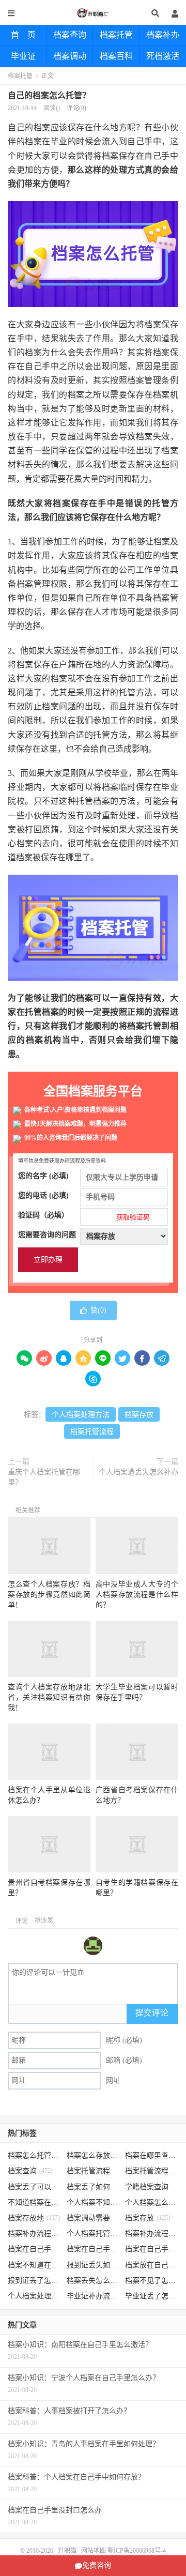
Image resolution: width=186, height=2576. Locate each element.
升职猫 (93, 13)
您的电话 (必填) (43, 1195)
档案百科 (116, 56)
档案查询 (70, 35)
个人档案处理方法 (81, 1415)
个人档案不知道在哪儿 (93, 2202)
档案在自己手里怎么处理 (152, 2249)
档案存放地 (34, 2218)
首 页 (23, 35)
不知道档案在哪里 (34, 2202)
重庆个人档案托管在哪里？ (44, 1477)
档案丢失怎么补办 (93, 2281)
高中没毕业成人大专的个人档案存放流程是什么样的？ (137, 1595)
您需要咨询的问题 (47, 1235)
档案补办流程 (34, 2234)
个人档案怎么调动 (152, 2202)
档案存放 (139, 1415)
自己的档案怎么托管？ (49, 95)
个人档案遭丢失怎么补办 (138, 1472)
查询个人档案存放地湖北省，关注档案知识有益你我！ (49, 1697)
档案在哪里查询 (152, 2155)
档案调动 (70, 56)
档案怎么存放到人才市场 (93, 2155)
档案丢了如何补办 (93, 2187)
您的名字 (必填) (43, 1176)
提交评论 (152, 2013)
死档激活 (163, 56)
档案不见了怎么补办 (152, 2281)
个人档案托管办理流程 (93, 2234)
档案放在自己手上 (152, 2265)
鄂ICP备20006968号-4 (137, 2551)
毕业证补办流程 (93, 2296)
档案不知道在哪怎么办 (34, 2265)
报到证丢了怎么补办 (34, 2281)
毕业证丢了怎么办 (152, 2296)
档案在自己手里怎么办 (34, 2249)
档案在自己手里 (93, 2249)
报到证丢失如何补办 (93, 2265)
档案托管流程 (92, 1432)
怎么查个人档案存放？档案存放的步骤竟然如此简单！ (49, 1595)
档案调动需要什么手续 (93, 2218)
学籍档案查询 (152, 2187)
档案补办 (163, 35)
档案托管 (116, 35)
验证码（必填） (84, 1216)
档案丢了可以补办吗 (34, 2187)
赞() (98, 1310)
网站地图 (94, 2551)
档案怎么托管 (34, 2155)
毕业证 (23, 56)
